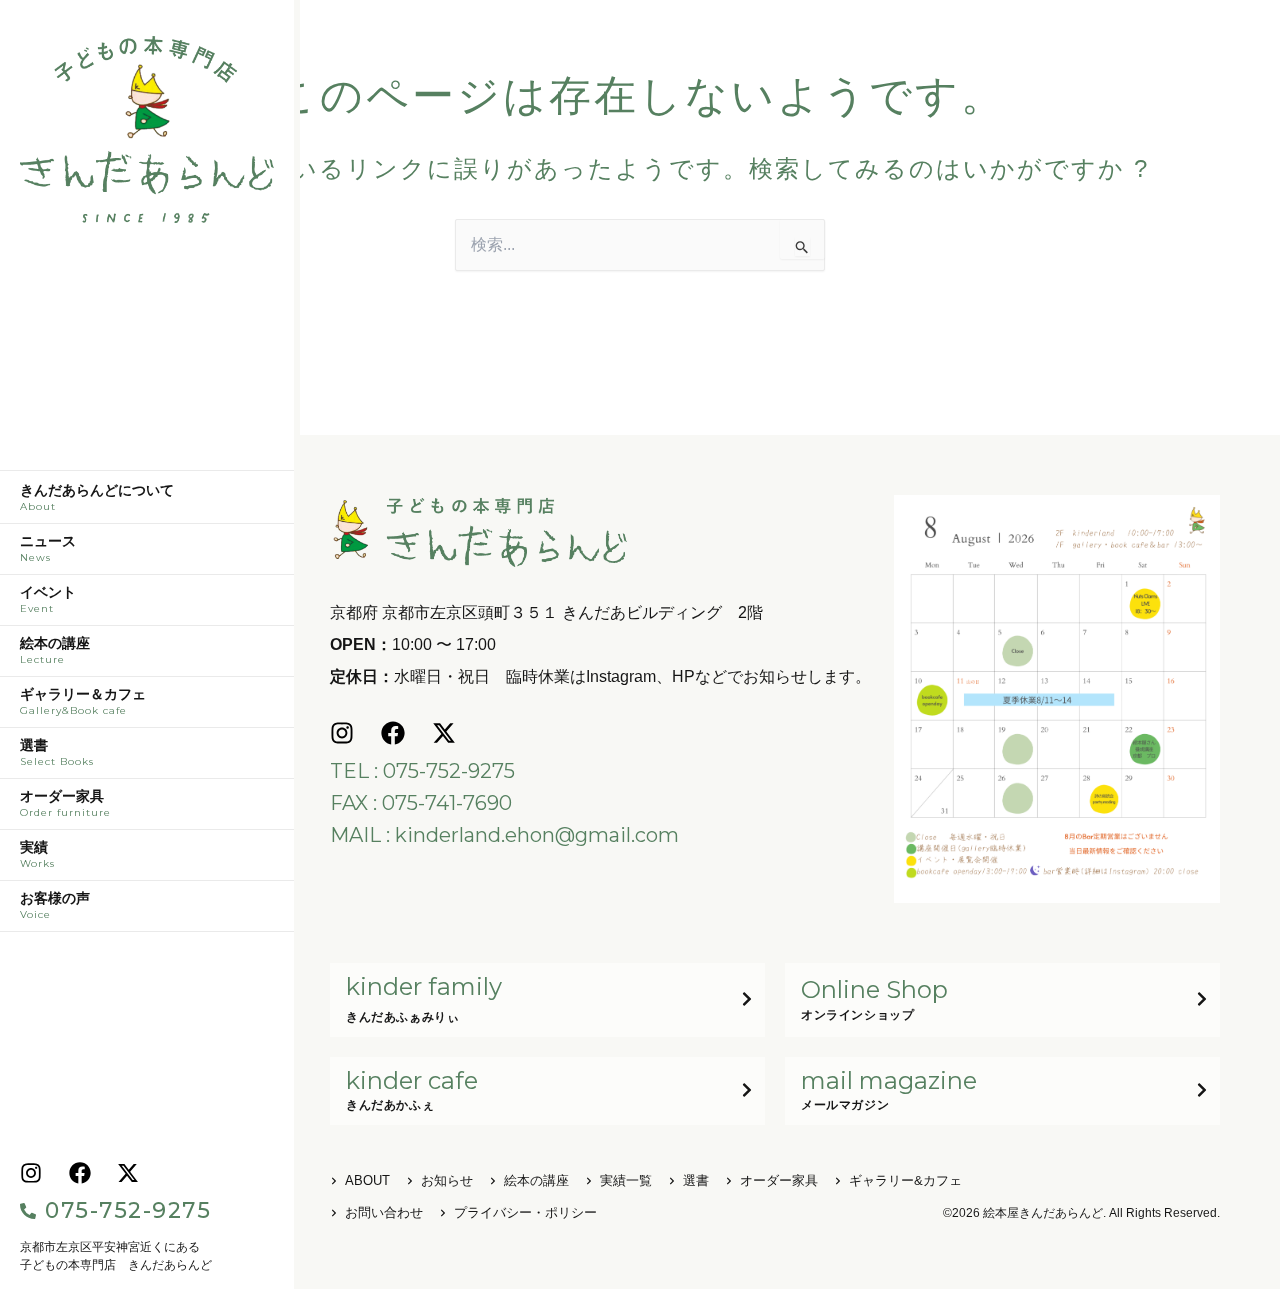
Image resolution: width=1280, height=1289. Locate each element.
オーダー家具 (65, 804)
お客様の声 (55, 906)
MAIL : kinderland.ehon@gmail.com (504, 835)
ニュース (48, 549)
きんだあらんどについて (97, 498)
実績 (37, 855)
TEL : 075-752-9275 (422, 771)
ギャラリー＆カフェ (83, 702)
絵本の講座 (55, 651)
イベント (48, 600)
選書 (57, 753)
